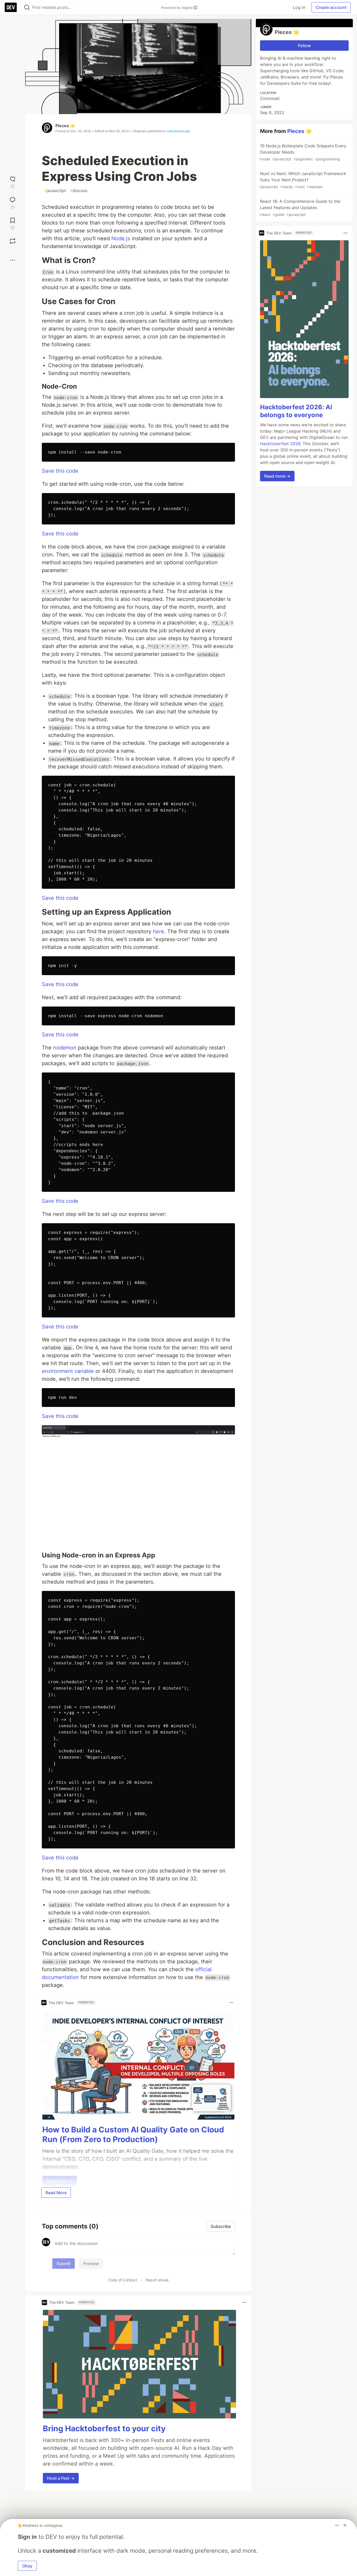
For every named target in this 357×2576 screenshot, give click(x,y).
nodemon (65, 1048)
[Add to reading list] (13, 223)
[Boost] (13, 241)
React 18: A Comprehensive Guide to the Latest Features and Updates (300, 208)
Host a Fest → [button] (61, 2478)
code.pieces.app (178, 131)
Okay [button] (27, 2566)
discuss (79, 191)
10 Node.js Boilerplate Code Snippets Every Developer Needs (303, 152)
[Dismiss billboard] (345, 2525)
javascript (55, 191)
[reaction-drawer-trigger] (13, 182)
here (159, 931)
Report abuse (157, 2280)
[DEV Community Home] (11, 7)
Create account (331, 7)
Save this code (60, 471)
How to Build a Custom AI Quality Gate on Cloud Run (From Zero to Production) (133, 2134)
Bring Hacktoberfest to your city (104, 2428)
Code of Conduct (123, 2280)
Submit (64, 2264)
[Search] (27, 7)
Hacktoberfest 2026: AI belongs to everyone (296, 411)
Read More (56, 2193)
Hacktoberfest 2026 (280, 444)
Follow (304, 46)
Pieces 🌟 (65, 126)
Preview (91, 2264)
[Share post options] (13, 260)
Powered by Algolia (177, 8)
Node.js (121, 238)
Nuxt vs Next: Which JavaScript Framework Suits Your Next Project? (303, 180)
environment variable (68, 1371)
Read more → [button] (277, 476)
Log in (299, 7)
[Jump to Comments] (13, 202)
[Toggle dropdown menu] (231, 2003)
